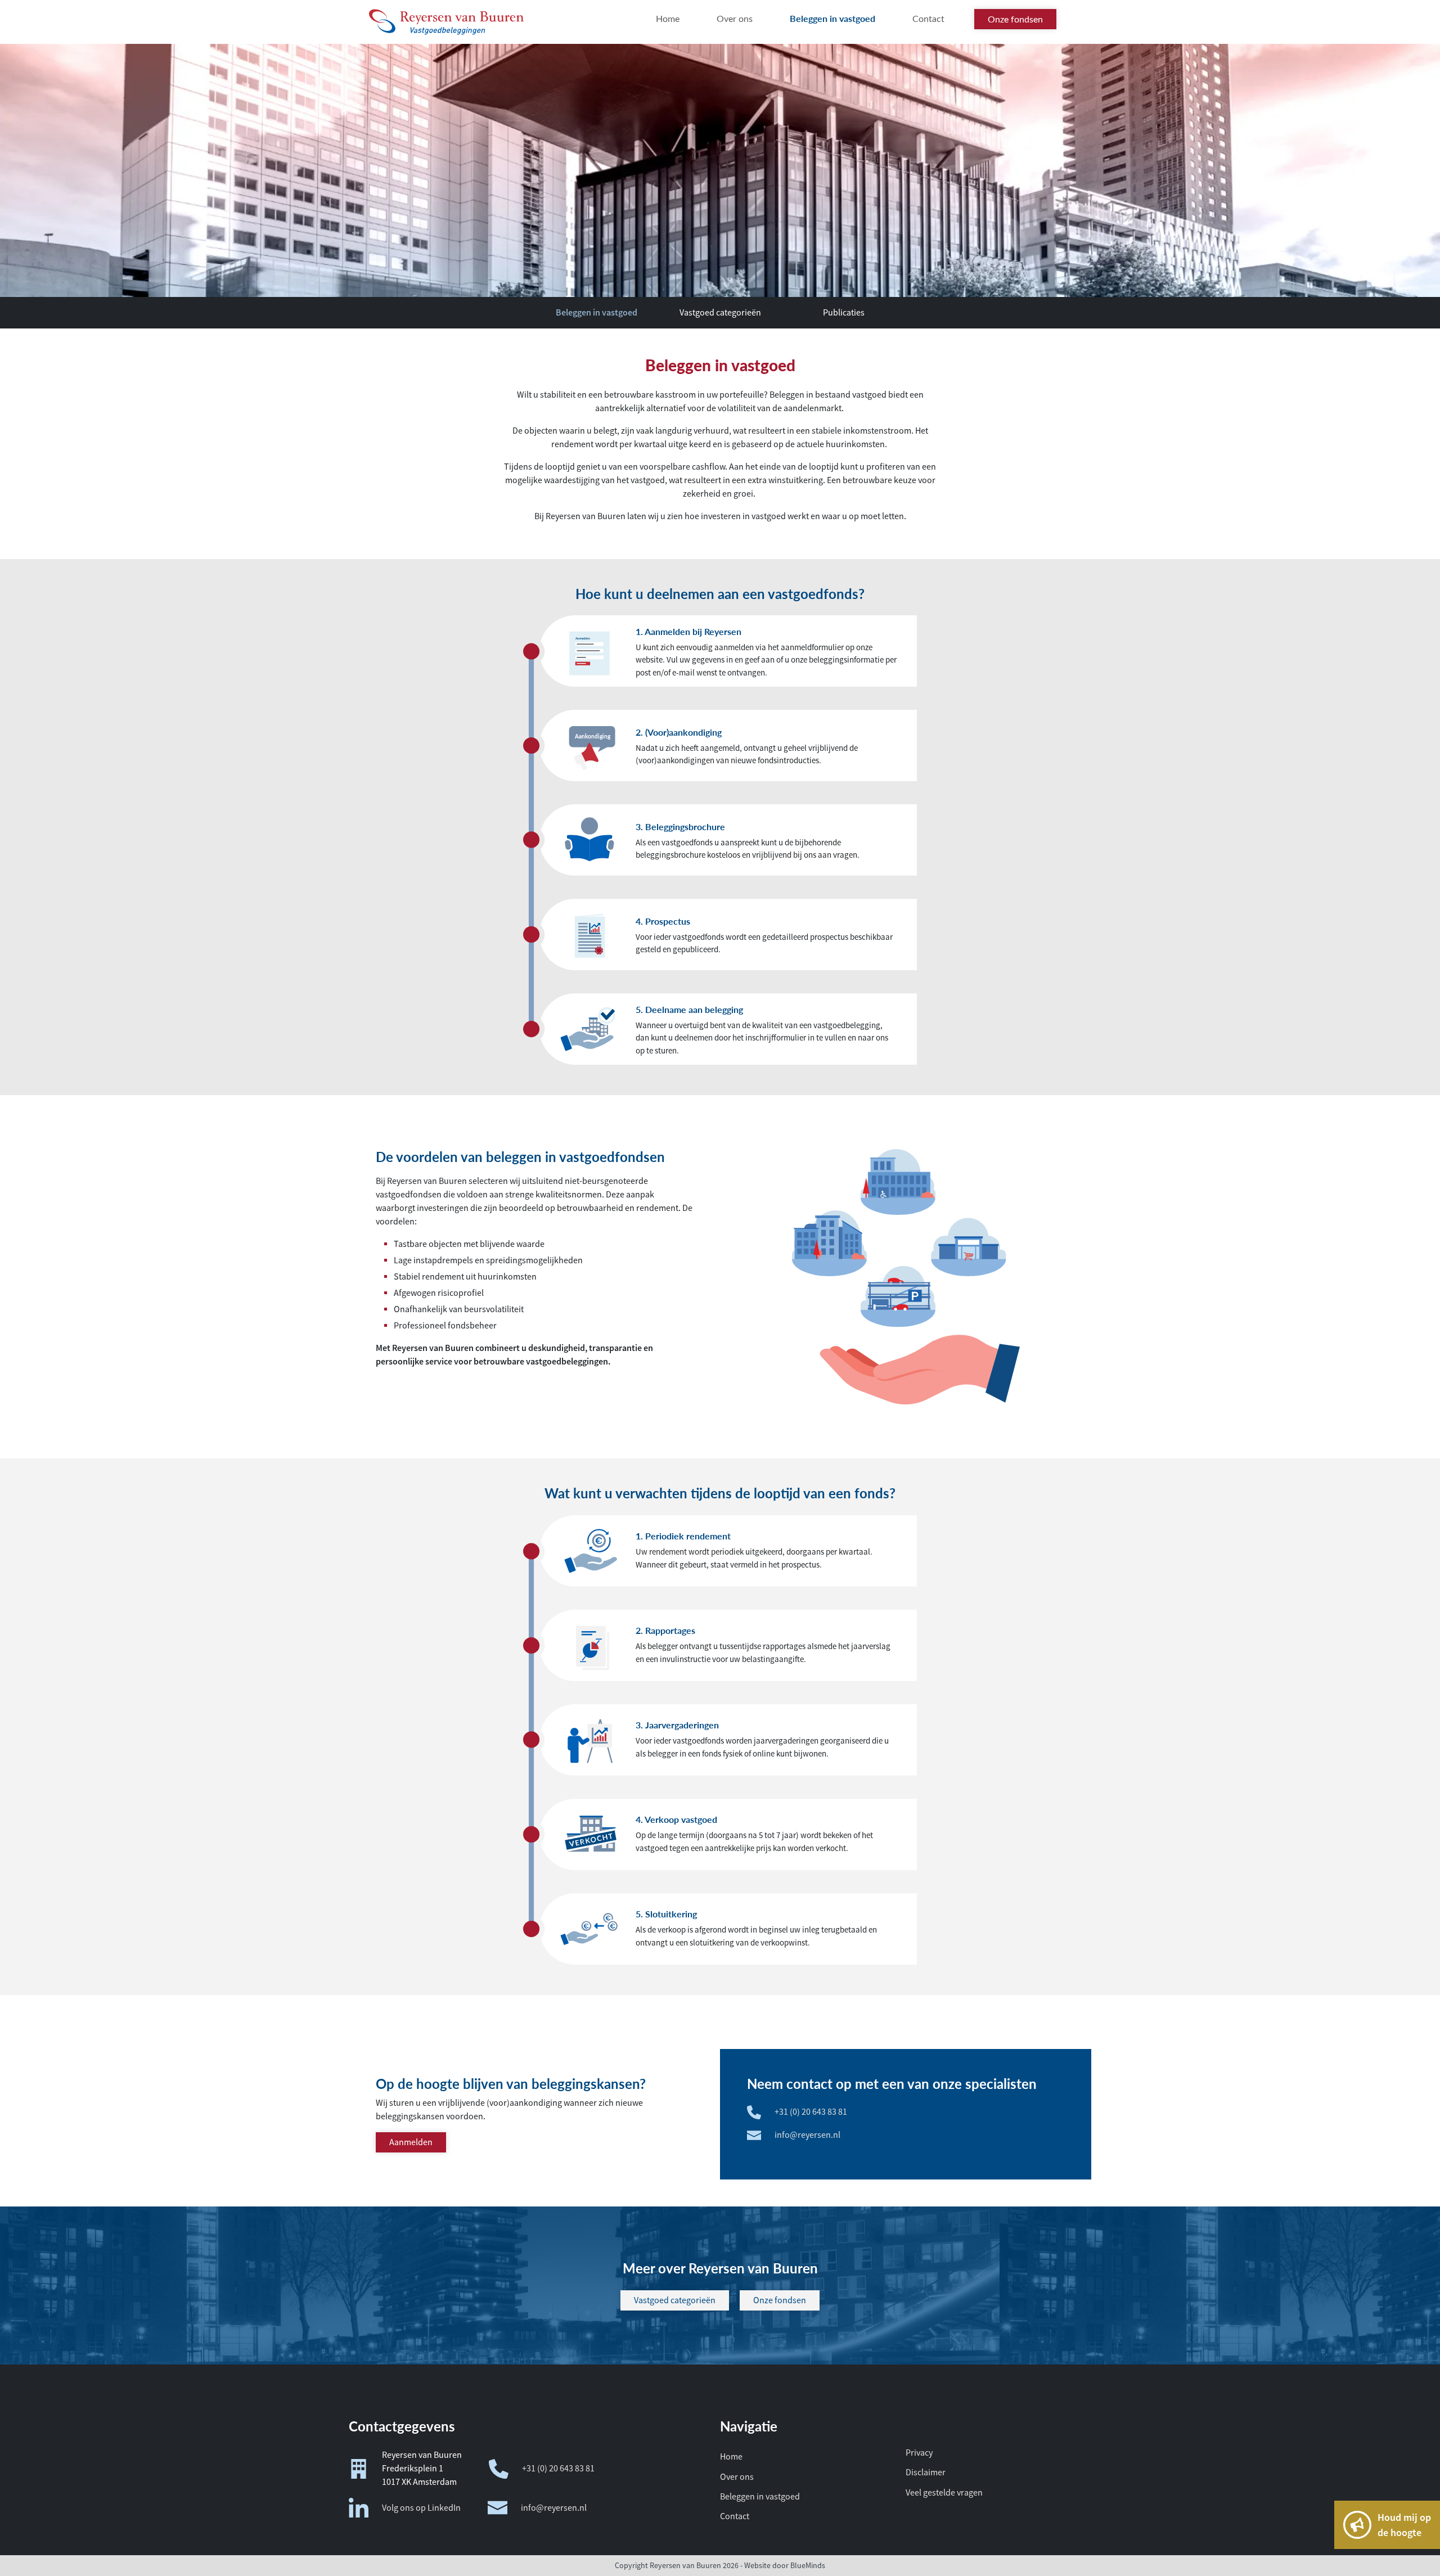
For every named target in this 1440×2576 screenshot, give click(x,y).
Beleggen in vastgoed (597, 312)
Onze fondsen (780, 2300)
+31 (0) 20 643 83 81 (811, 2112)
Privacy (919, 2453)
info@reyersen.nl (807, 2135)
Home (731, 2457)
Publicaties (844, 313)
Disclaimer (926, 2473)
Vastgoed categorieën (720, 313)
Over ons (737, 2477)
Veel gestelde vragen (944, 2493)
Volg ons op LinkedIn (421, 2508)
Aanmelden (411, 2142)
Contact (735, 2516)
